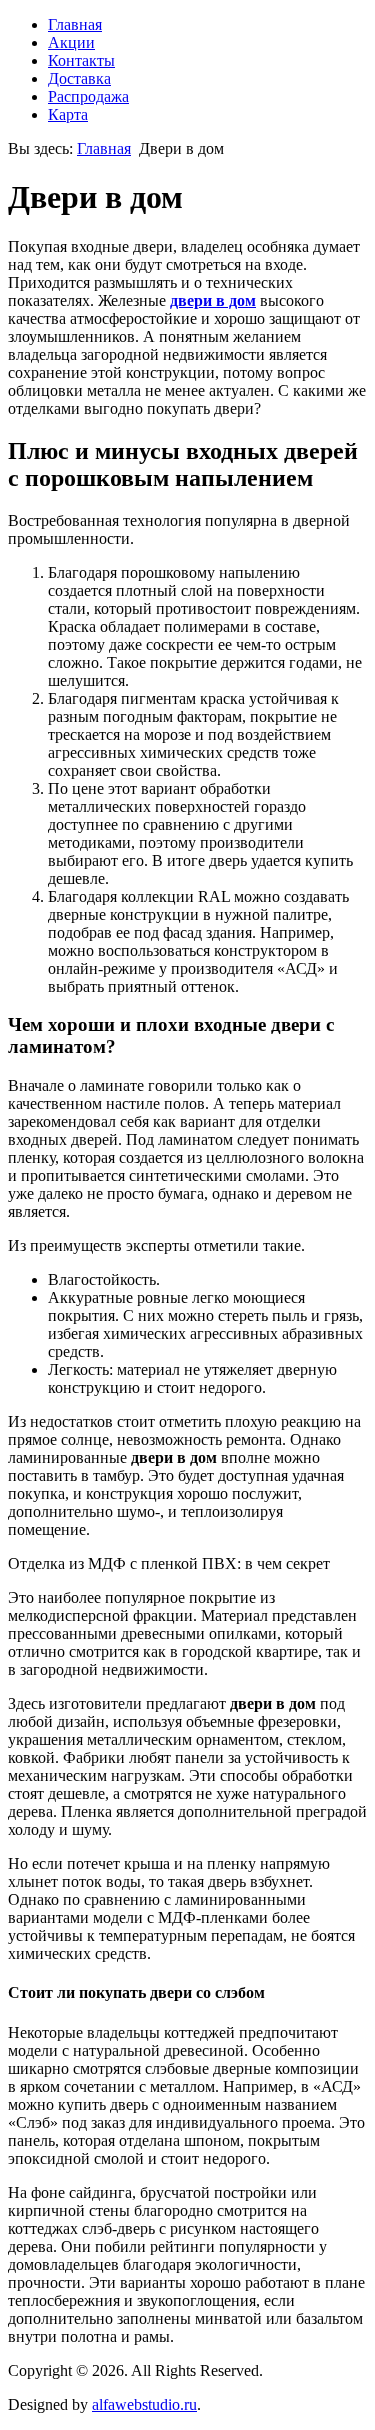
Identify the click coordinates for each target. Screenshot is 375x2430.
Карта (68, 114)
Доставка (79, 78)
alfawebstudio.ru (144, 2404)
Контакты (81, 60)
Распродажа (88, 96)
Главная (75, 24)
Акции (71, 42)
